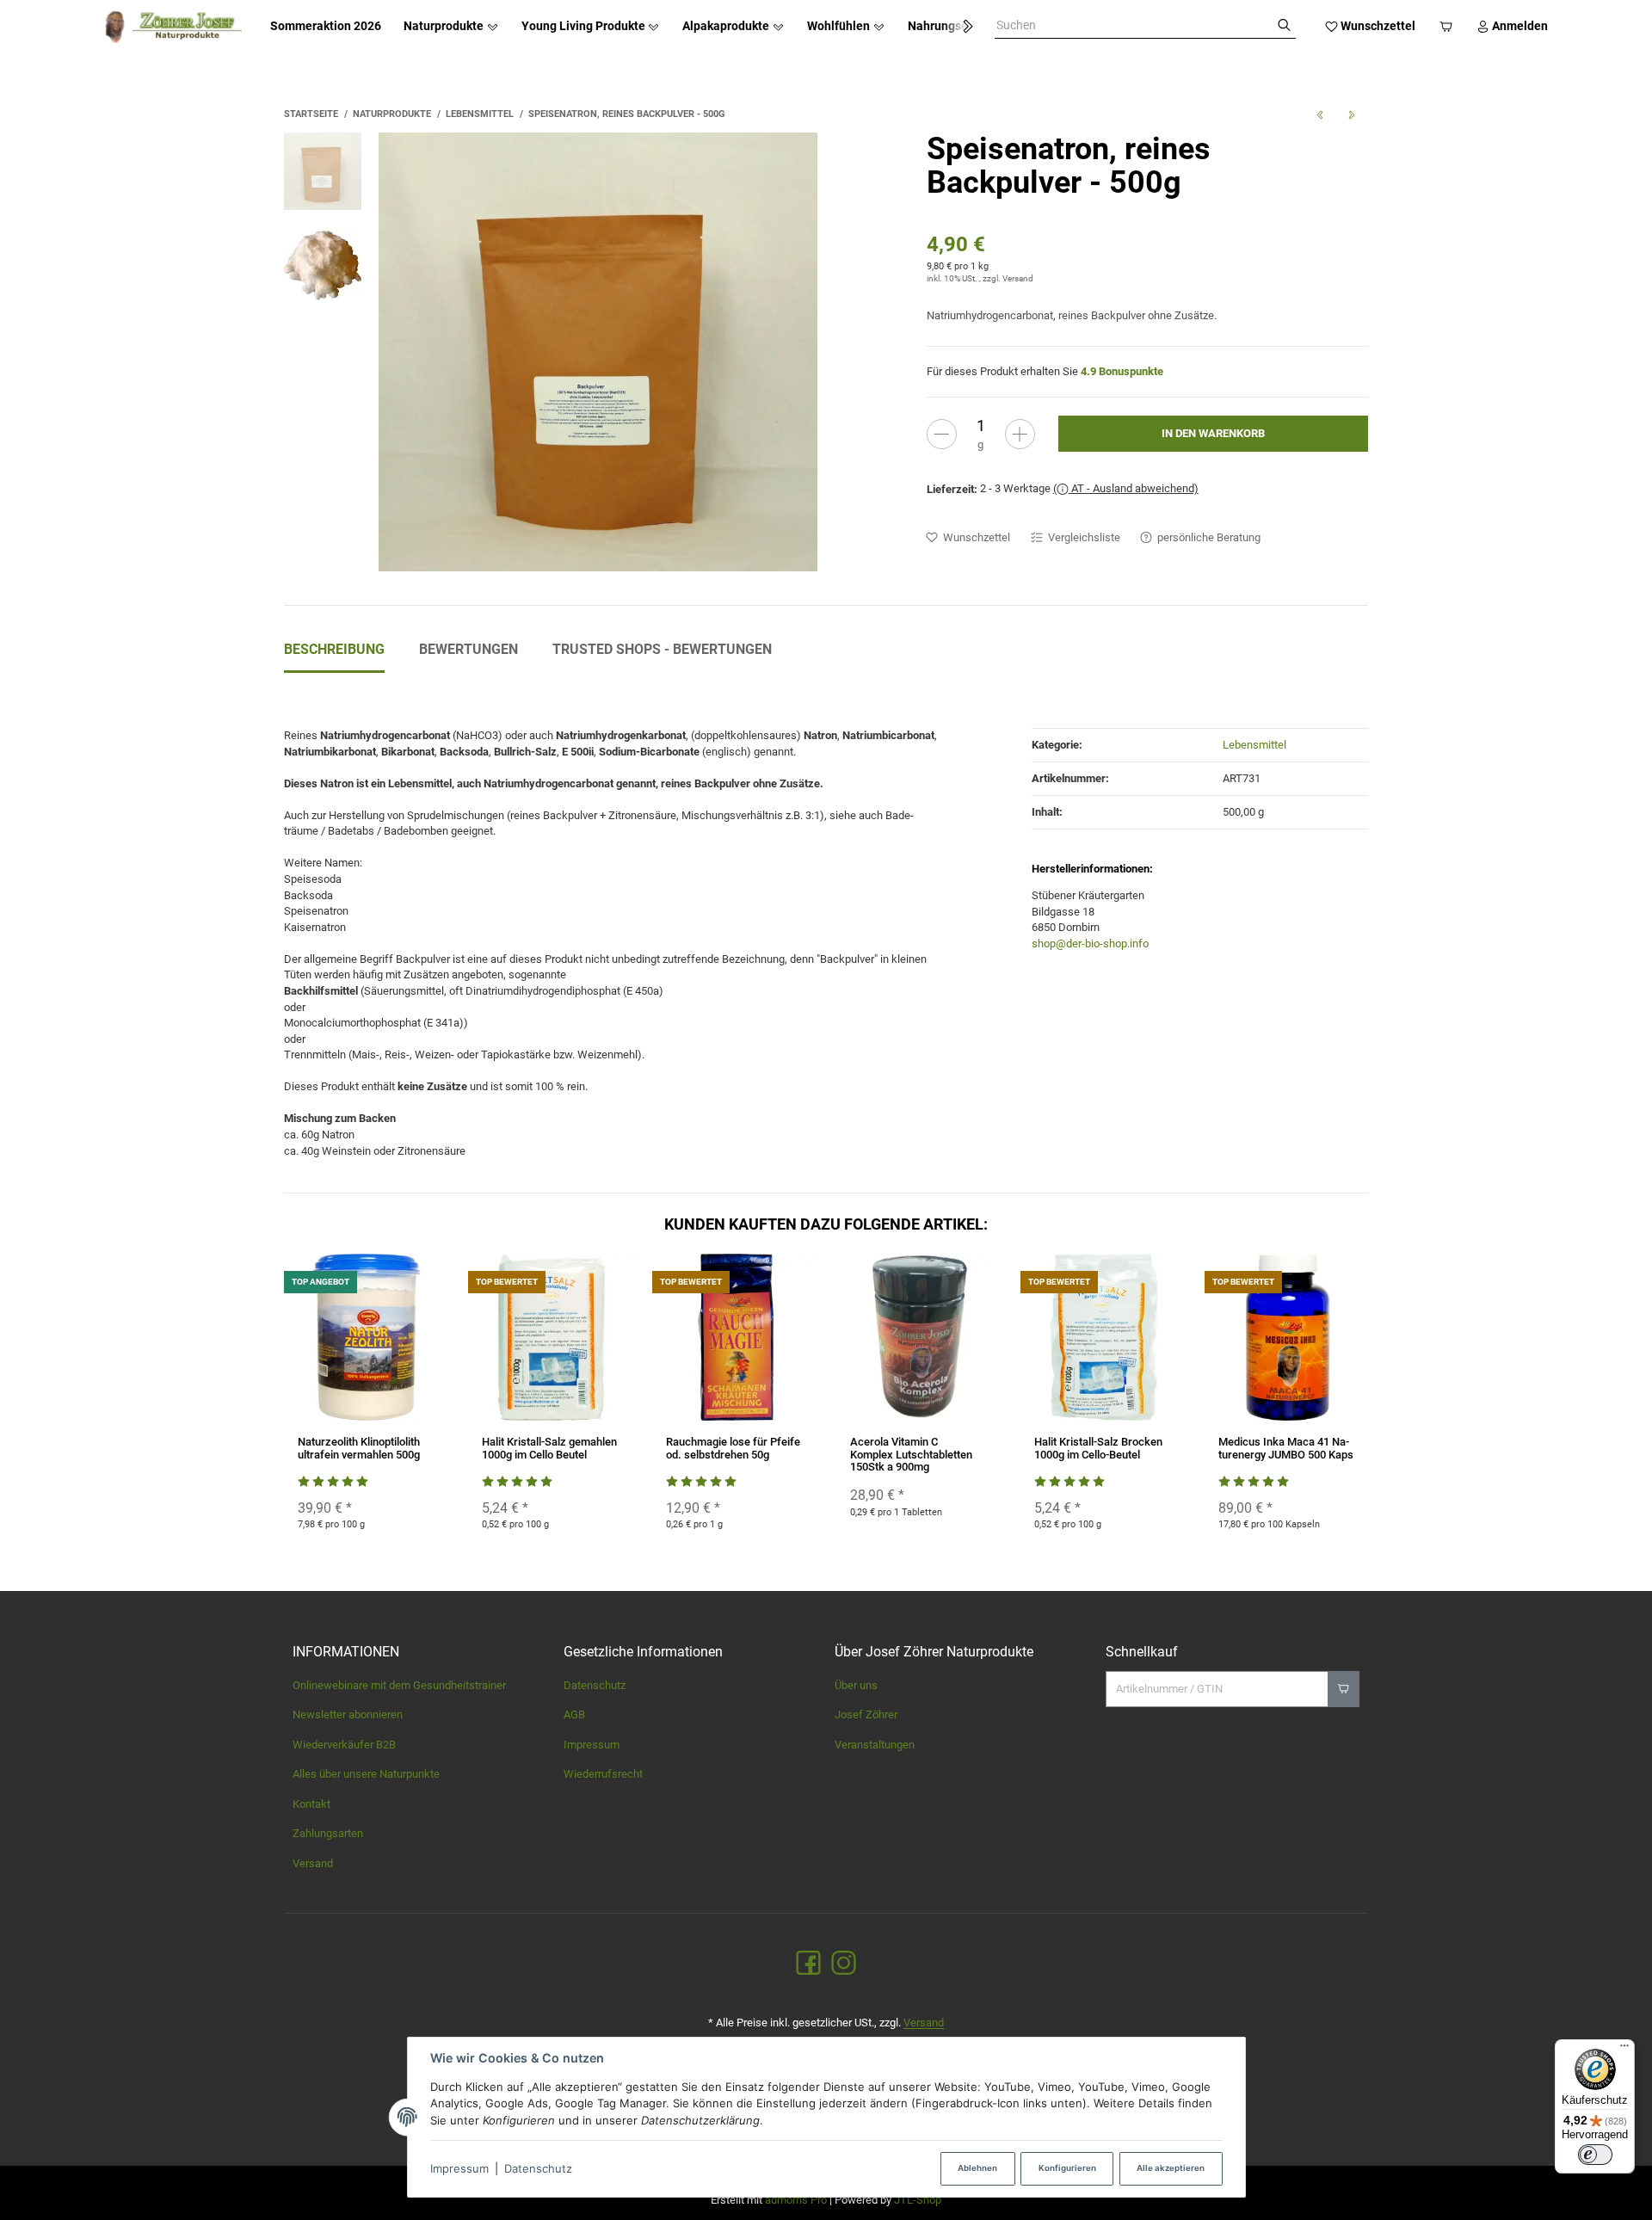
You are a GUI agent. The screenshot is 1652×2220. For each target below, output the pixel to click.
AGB (574, 1714)
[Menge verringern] (942, 434)
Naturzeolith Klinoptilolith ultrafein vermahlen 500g (359, 1448)
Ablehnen (977, 2168)
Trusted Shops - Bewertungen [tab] (662, 649)
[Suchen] (1284, 26)
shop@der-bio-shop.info (1090, 943)
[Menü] (1624, 2050)
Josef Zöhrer (866, 1714)
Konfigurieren (1067, 2168)
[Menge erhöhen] (1020, 434)
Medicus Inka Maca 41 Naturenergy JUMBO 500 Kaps (1286, 1448)
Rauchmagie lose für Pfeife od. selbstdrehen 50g (733, 1448)
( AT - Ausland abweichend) (1126, 488)
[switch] (1595, 2155)
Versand (1018, 278)
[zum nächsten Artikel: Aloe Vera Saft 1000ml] (1352, 114)
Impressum (459, 2168)
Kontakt (311, 1804)
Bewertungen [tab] (468, 649)
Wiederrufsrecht (603, 1774)
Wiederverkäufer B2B (344, 1745)
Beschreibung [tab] (334, 649)
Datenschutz (538, 2168)
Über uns (856, 1685)
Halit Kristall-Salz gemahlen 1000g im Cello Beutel (549, 1448)
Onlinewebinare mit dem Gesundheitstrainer (399, 1685)
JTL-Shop (918, 2200)
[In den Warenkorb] (1344, 1689)
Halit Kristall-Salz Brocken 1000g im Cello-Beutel (1098, 1448)
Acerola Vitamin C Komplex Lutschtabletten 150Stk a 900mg (911, 1454)
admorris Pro (796, 2200)
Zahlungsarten (328, 1833)
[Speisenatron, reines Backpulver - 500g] (598, 352)
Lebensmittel (1254, 745)
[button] (960, 27)
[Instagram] (844, 1964)
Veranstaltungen (875, 1745)
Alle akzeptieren (1171, 2168)
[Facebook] (808, 1964)
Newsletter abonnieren (348, 1714)
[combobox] (1134, 26)
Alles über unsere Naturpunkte (366, 1774)
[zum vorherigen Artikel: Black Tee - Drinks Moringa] (1319, 114)
